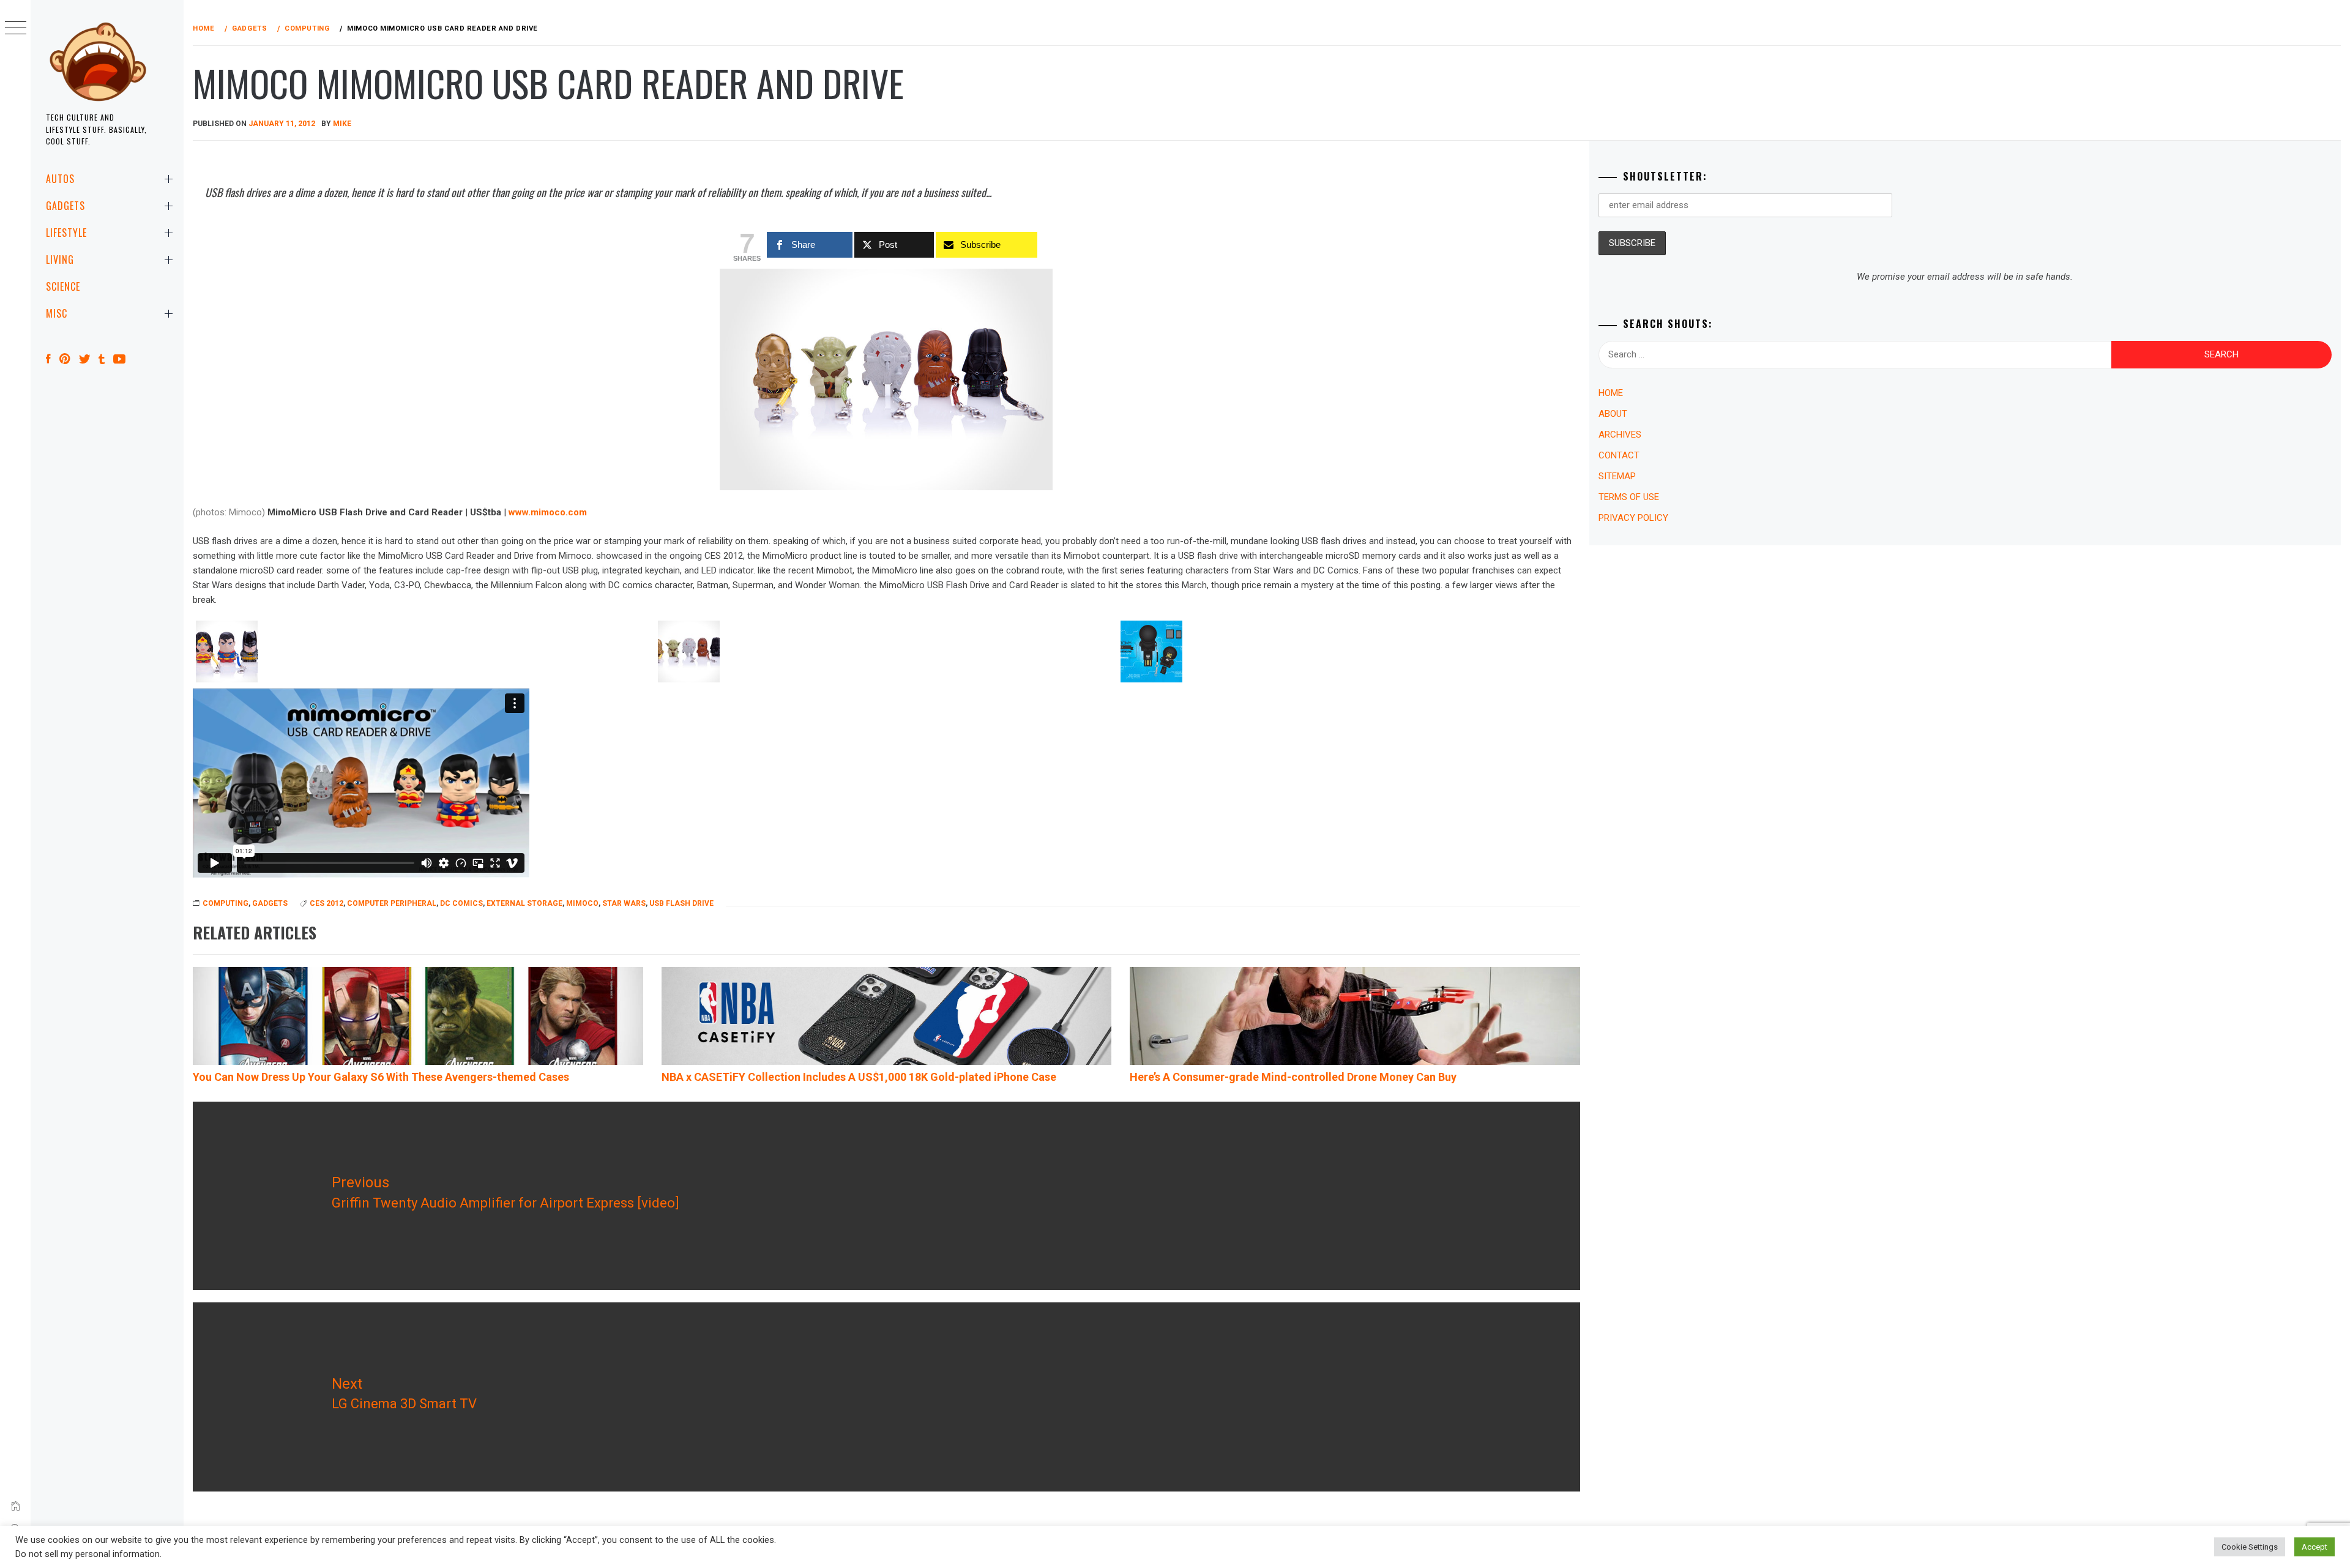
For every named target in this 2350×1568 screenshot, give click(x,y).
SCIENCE (63, 286)
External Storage (524, 903)
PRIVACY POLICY (1633, 518)
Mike (342, 124)
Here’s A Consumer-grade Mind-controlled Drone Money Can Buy (1293, 1077)
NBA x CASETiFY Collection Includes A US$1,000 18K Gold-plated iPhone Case (859, 1077)
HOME (1611, 393)
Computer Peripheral (392, 903)
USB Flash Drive (681, 903)
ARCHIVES (1620, 435)
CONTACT (1619, 455)
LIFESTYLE (66, 233)
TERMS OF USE (1629, 497)
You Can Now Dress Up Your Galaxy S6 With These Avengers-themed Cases (381, 1077)
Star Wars (624, 903)
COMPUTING (226, 903)
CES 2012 (326, 903)
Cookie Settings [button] (2250, 1547)
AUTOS (60, 179)
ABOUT (1613, 414)
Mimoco (582, 903)
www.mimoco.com (548, 512)
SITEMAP (1617, 476)
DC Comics (461, 903)
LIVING (60, 259)
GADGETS (65, 206)
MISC (57, 313)
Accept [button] (2315, 1547)
